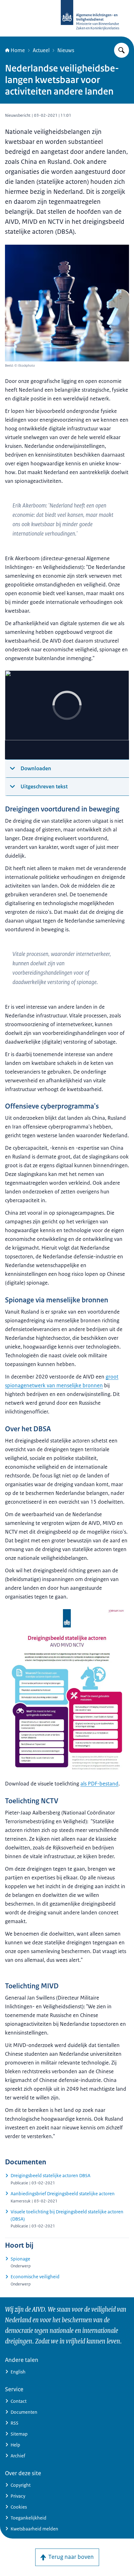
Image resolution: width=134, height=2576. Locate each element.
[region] (67, 715)
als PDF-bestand (99, 1784)
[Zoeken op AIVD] (122, 50)
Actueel (41, 50)
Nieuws (66, 50)
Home (18, 50)
